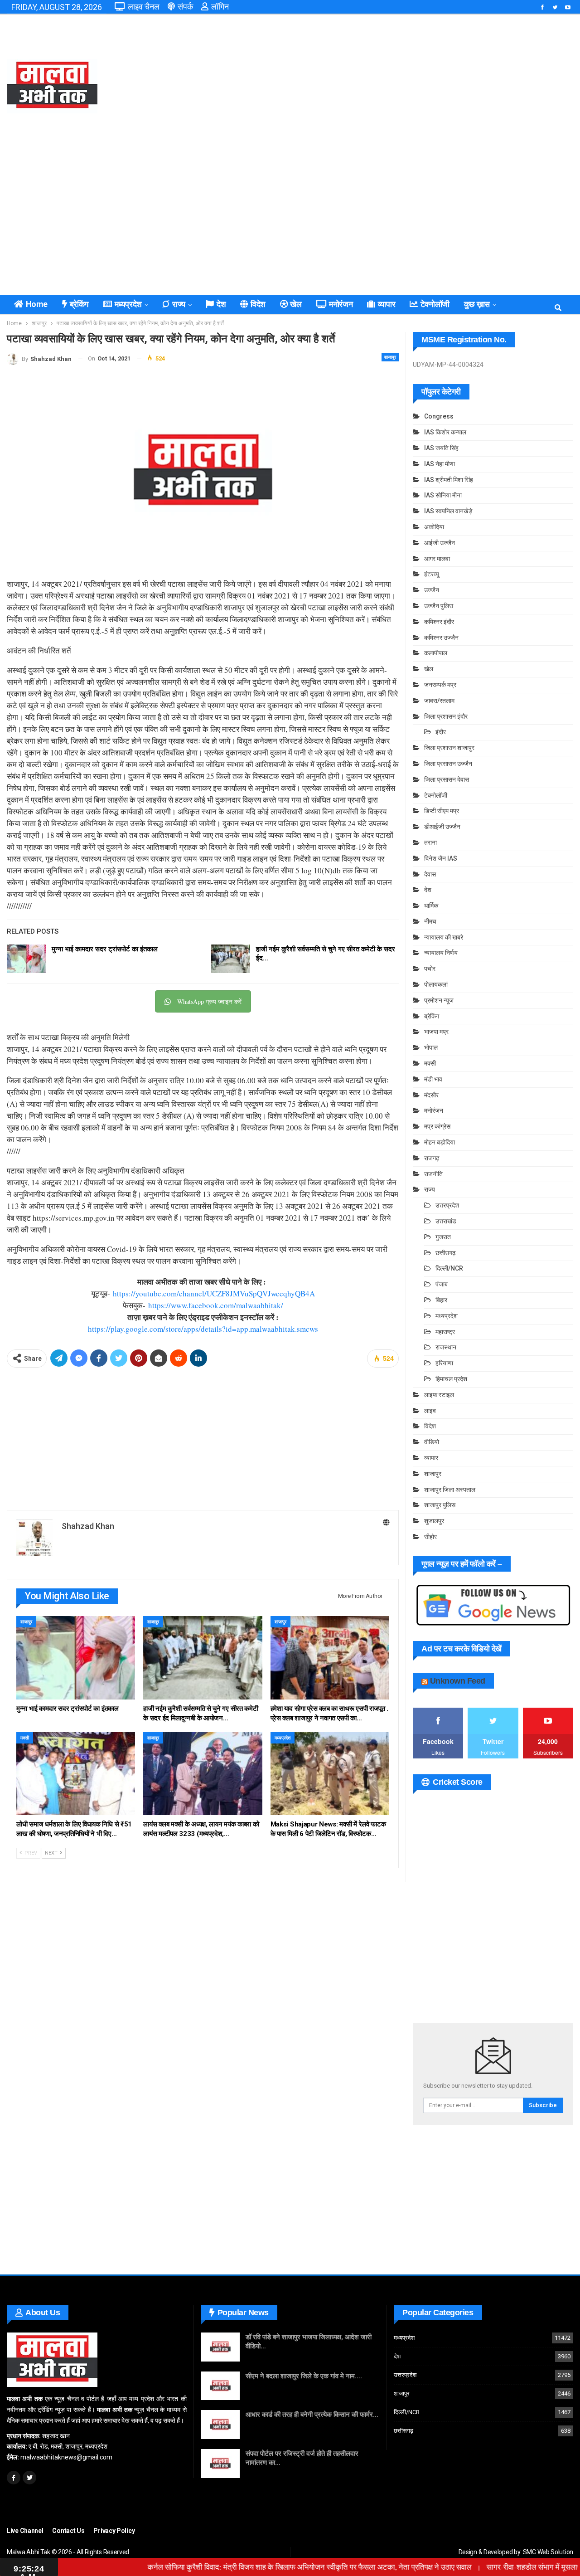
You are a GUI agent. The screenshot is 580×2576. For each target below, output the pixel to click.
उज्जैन (432, 590)
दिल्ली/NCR (449, 1268)
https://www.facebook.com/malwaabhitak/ (216, 1305)
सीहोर (430, 1537)
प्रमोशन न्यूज (439, 1000)
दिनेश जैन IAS (441, 858)
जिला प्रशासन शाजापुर (449, 748)
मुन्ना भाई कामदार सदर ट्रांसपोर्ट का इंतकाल (105, 949)
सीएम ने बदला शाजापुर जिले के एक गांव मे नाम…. (304, 2376)
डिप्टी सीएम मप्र (442, 811)
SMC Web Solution (548, 2552)
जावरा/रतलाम (439, 701)
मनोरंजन (341, 304)
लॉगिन (220, 7)
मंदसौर (431, 1095)
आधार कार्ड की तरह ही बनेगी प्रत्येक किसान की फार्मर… (312, 2415)
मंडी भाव (433, 1079)
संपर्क (185, 7)
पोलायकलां (436, 984)
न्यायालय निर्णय (441, 953)
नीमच (430, 921)
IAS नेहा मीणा (440, 464)
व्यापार (387, 304)
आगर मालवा (437, 559)
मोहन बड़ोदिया (440, 1142)
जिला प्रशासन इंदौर (446, 716)
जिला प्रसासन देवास (447, 779)
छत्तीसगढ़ (446, 1253)
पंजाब (442, 1284)
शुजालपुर (434, 1521)
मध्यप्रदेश (128, 304)
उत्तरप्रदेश (447, 1205)
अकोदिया (434, 527)
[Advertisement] (387, 86)
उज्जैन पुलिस (439, 606)
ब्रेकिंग (79, 304)
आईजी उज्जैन (440, 543)
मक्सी (25, 1738)
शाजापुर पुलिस (440, 1505)
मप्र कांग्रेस (437, 1126)
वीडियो (432, 1442)
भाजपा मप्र (436, 1032)
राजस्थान (446, 1347)
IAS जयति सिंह (441, 448)
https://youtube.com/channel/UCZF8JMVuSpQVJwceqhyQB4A (214, 1293)
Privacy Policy (114, 2531)
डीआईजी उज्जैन (442, 827)
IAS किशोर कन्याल (445, 432)
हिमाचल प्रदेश (451, 1379)
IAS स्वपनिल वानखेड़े (448, 511)
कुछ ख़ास (477, 304)
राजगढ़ (432, 1158)
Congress (439, 416)
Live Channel (25, 2531)
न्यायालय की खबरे (444, 937)
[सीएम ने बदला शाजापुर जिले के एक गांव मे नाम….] (220, 2386)
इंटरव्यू (432, 574)
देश (221, 304)
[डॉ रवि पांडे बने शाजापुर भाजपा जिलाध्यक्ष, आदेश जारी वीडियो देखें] (220, 2347)
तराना (430, 842)
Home (37, 304)
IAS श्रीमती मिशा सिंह (449, 480)
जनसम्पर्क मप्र (440, 685)
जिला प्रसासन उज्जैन (448, 764)
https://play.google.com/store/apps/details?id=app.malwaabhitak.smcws (203, 1329)
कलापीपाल (436, 653)
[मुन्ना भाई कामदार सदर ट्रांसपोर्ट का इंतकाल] (26, 959)
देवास (430, 874)
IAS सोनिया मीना (443, 495)
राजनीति (433, 1174)
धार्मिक (431, 906)
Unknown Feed (458, 1681)
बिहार (441, 1300)
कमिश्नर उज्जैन (441, 638)
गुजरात (443, 1237)
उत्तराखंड (446, 1221)
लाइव (430, 1411)
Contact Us (68, 2531)
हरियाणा (444, 1363)
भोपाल (431, 1047)
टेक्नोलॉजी (435, 304)
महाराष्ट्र (445, 1332)
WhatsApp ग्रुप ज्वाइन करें (209, 1001)
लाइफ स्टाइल (439, 1395)
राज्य (179, 304)
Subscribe (543, 2105)
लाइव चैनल (144, 7)
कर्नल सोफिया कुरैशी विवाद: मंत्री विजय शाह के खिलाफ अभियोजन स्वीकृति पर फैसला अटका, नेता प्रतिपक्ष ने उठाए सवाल (268, 2567)
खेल (296, 304)
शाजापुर (390, 357)
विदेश (258, 304)
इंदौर (441, 732)
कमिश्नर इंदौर (439, 622)
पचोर (430, 969)
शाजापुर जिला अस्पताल (450, 1490)
